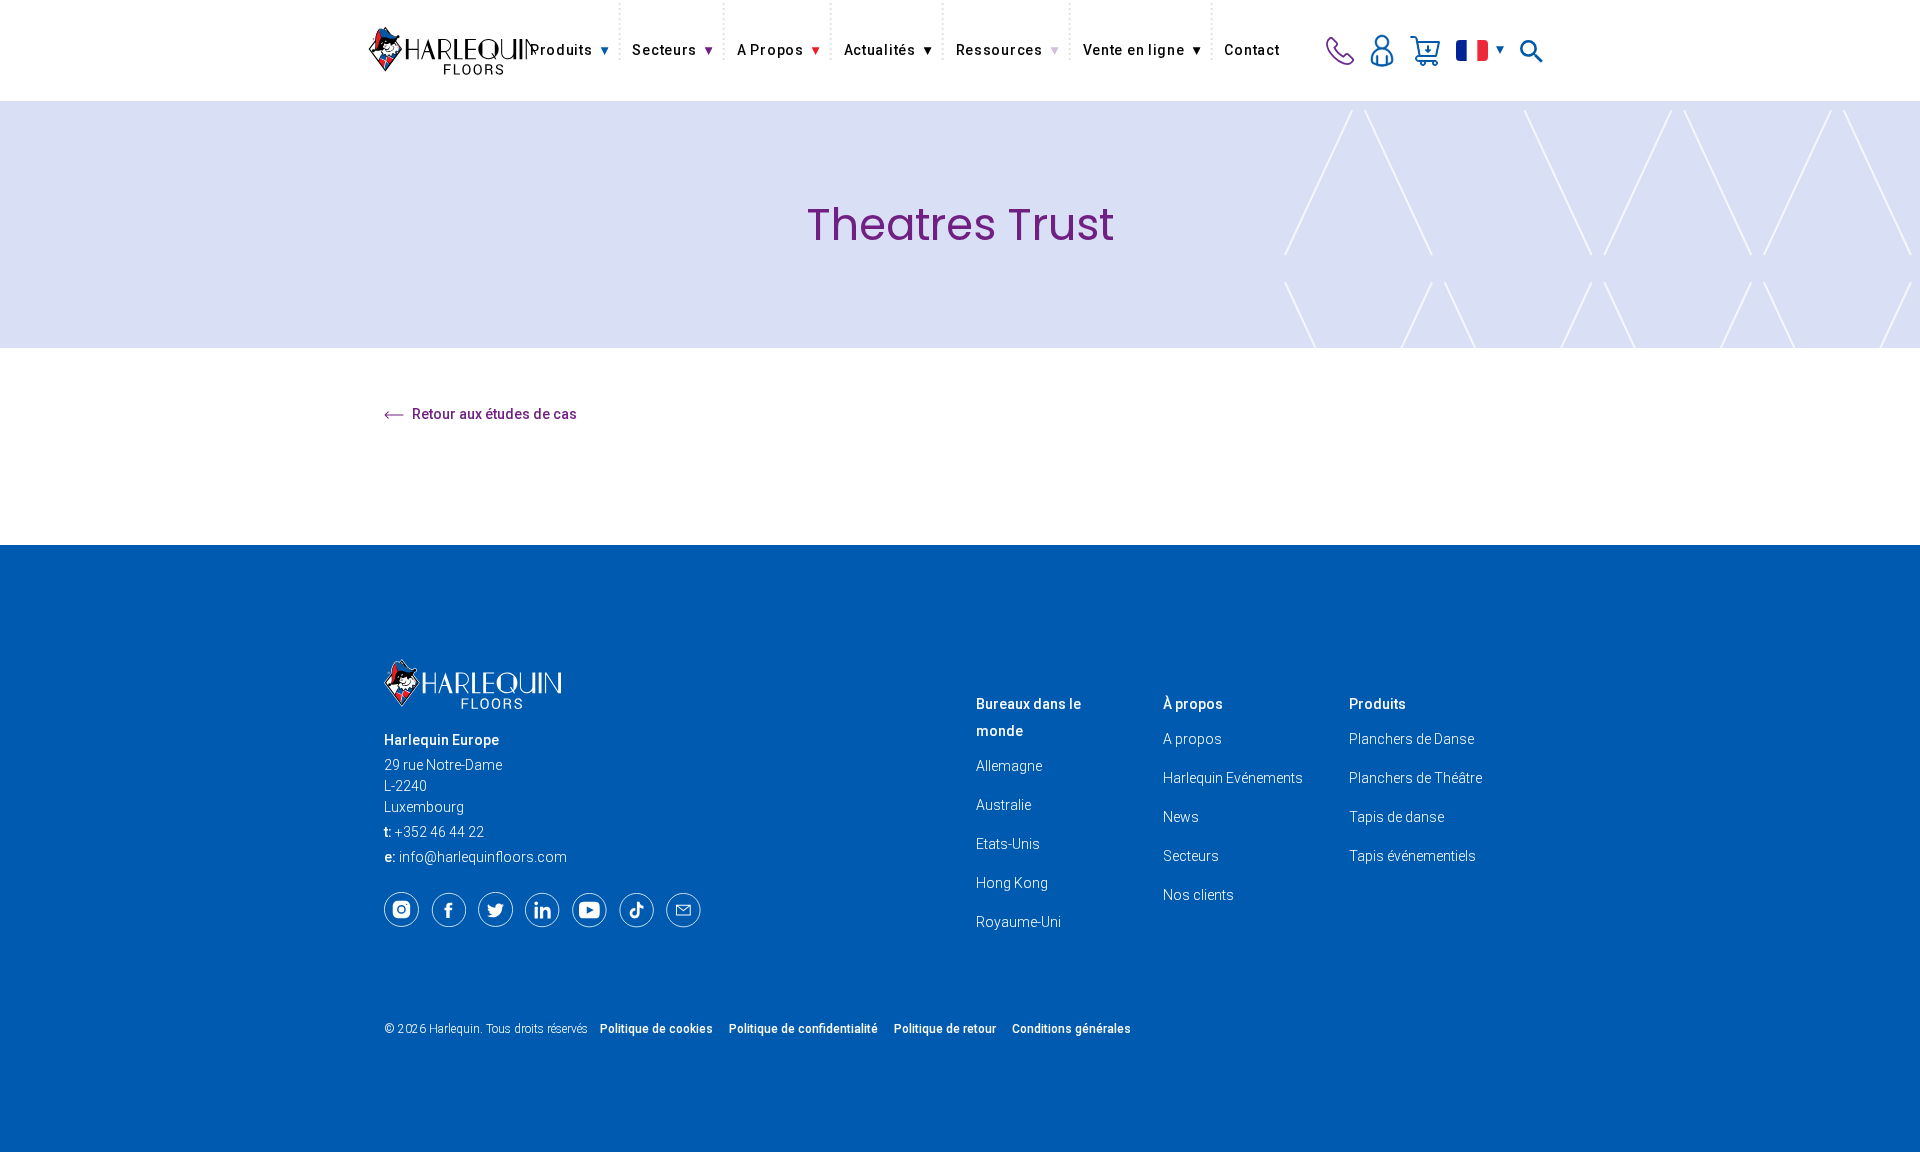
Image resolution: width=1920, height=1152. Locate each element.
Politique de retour (945, 1029)
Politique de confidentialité (803, 1029)
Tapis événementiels (1412, 856)
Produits (1377, 704)
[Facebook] (448, 910)
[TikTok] (636, 910)
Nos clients (1198, 895)
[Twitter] (495, 910)
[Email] (683, 910)
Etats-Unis (1008, 844)
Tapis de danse (1396, 817)
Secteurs (1191, 856)
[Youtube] (589, 910)
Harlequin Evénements (1233, 778)
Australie (1003, 805)
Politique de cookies (656, 1029)
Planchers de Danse (1411, 739)
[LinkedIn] (542, 910)
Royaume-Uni (1018, 922)
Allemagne (1009, 766)
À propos (1193, 704)
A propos (1192, 739)
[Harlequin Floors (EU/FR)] (452, 50)
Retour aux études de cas (494, 414)
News (1181, 817)
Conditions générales (1071, 1029)
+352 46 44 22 (439, 832)
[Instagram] (401, 910)
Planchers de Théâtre (1415, 778)
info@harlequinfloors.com (483, 857)
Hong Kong (1012, 883)
